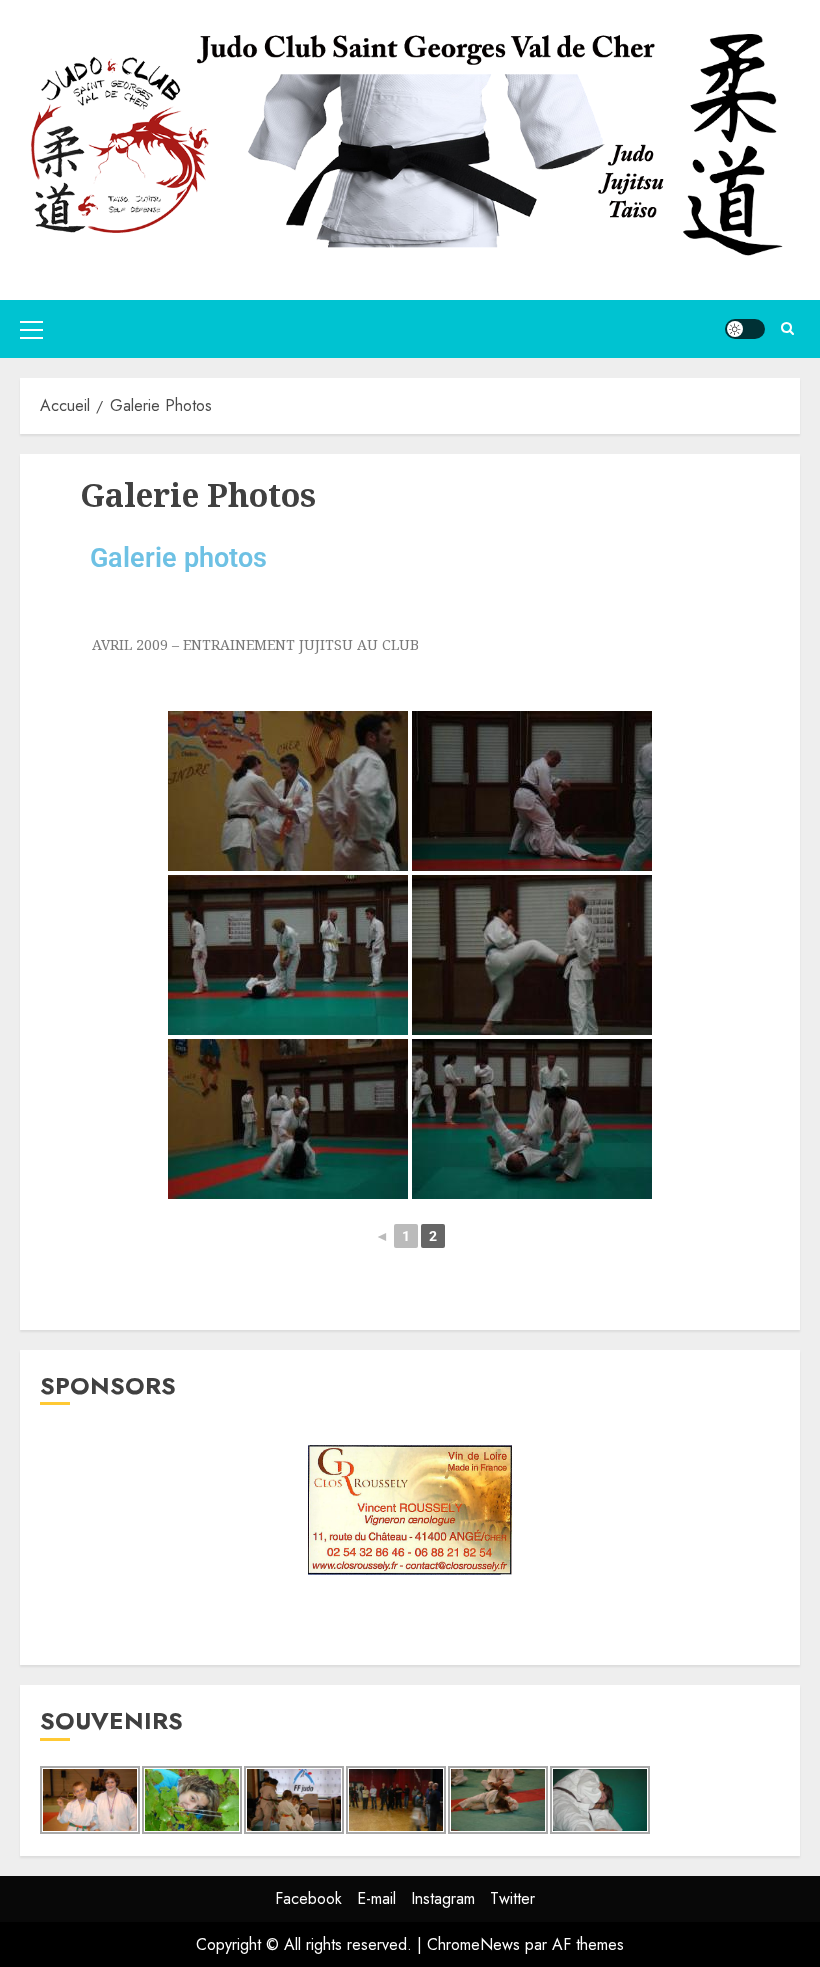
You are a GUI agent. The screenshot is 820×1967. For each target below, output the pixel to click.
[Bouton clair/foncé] (745, 329)
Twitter (512, 1898)
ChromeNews (473, 1944)
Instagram (443, 1898)
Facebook (308, 1898)
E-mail (376, 1898)
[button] (31, 329)
